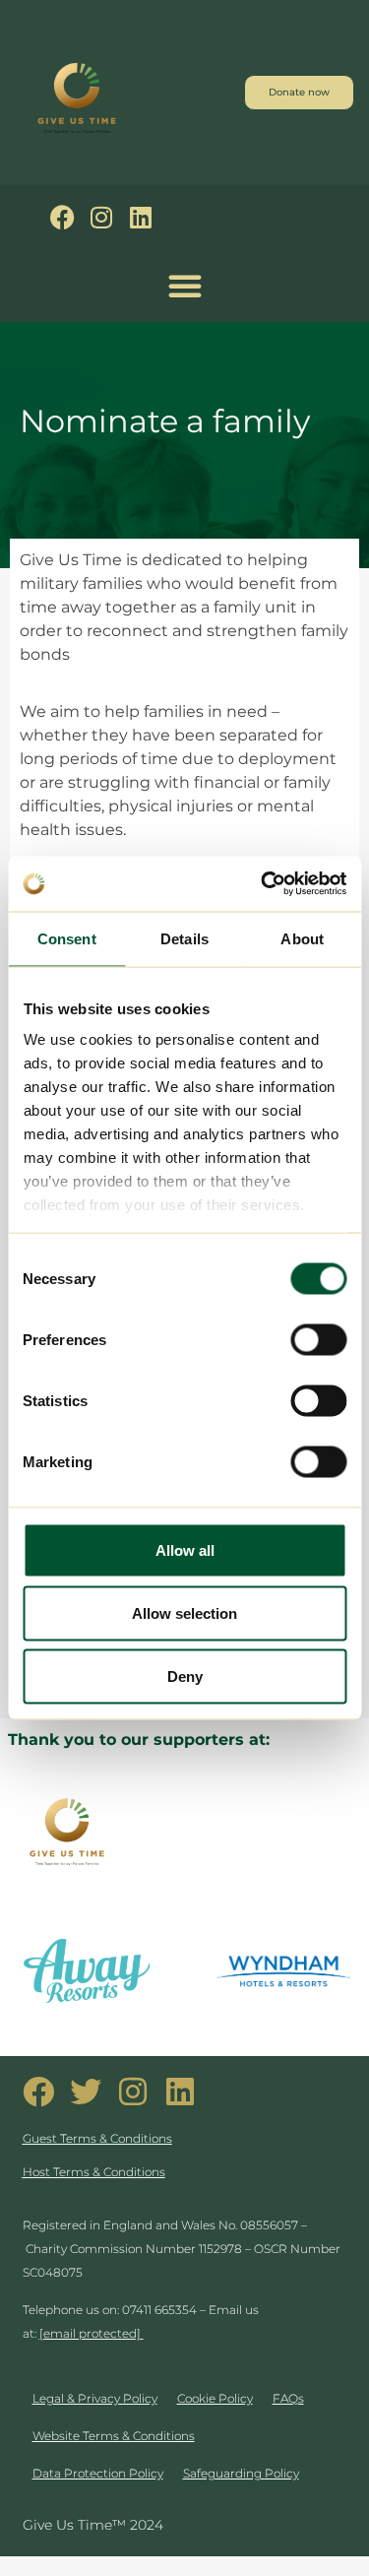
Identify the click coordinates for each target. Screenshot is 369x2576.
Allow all (185, 1549)
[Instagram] (102, 217)
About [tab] (302, 938)
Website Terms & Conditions (114, 2436)
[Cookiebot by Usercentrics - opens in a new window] (263, 884)
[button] (185, 286)
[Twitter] (86, 2092)
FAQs (288, 2398)
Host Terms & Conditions (94, 2172)
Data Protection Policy (98, 2473)
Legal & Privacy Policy (95, 2398)
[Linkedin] (141, 217)
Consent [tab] (67, 938)
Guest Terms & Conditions (97, 2138)
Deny (185, 1675)
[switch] (318, 1339)
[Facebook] (62, 217)
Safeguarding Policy (241, 2473)
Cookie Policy (215, 2398)
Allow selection (184, 1612)
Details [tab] (184, 938)
